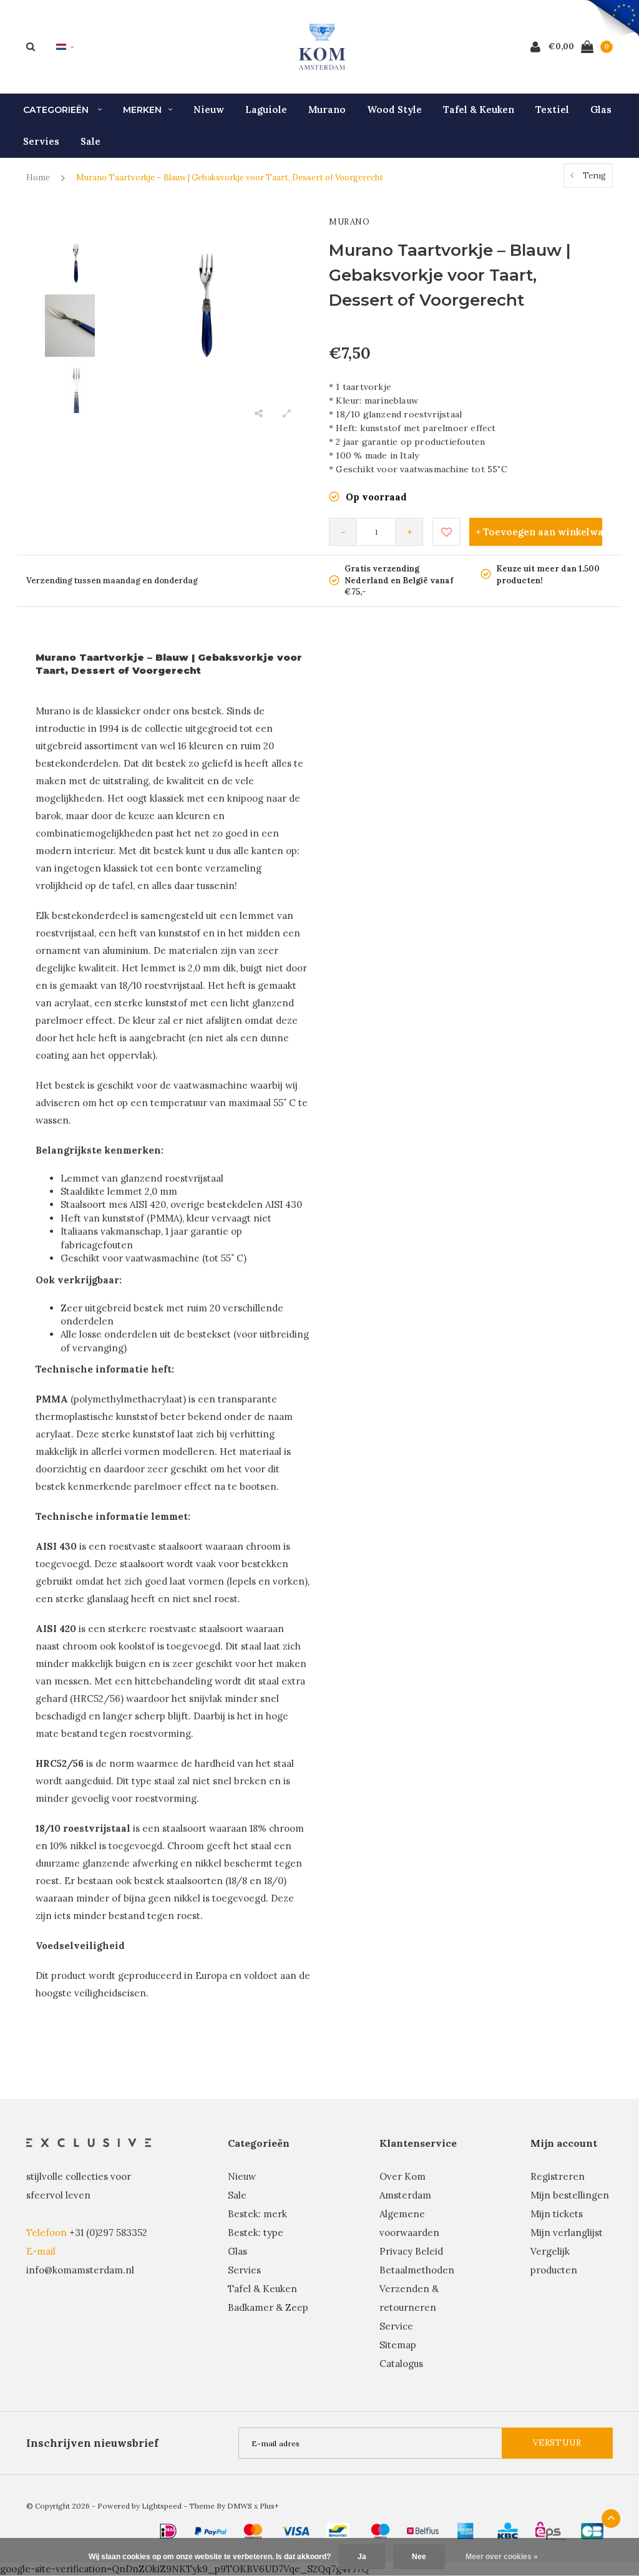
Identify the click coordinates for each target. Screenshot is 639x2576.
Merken (142, 110)
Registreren (558, 2176)
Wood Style (394, 109)
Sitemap (398, 2345)
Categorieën (57, 110)
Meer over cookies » (502, 2557)
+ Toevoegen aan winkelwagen (539, 532)
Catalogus (401, 2364)
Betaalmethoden (417, 2270)
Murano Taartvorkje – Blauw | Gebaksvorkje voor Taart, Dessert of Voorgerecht (230, 177)
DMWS (240, 2506)
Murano (327, 109)
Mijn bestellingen (570, 2195)
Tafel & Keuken (479, 109)
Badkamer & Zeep (268, 2307)
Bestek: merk (257, 2214)
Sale (90, 141)
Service (396, 2326)
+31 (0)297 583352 (108, 2233)
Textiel (552, 109)
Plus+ (269, 2506)
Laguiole (266, 109)
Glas (601, 109)
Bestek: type (256, 2233)
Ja (362, 2557)
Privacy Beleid (411, 2251)
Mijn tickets (557, 2214)
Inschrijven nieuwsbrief (92, 2443)
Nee (419, 2557)
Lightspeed (162, 2506)
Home (38, 177)
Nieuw (209, 109)
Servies (41, 141)
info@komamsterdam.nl (80, 2270)
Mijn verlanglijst (567, 2233)
